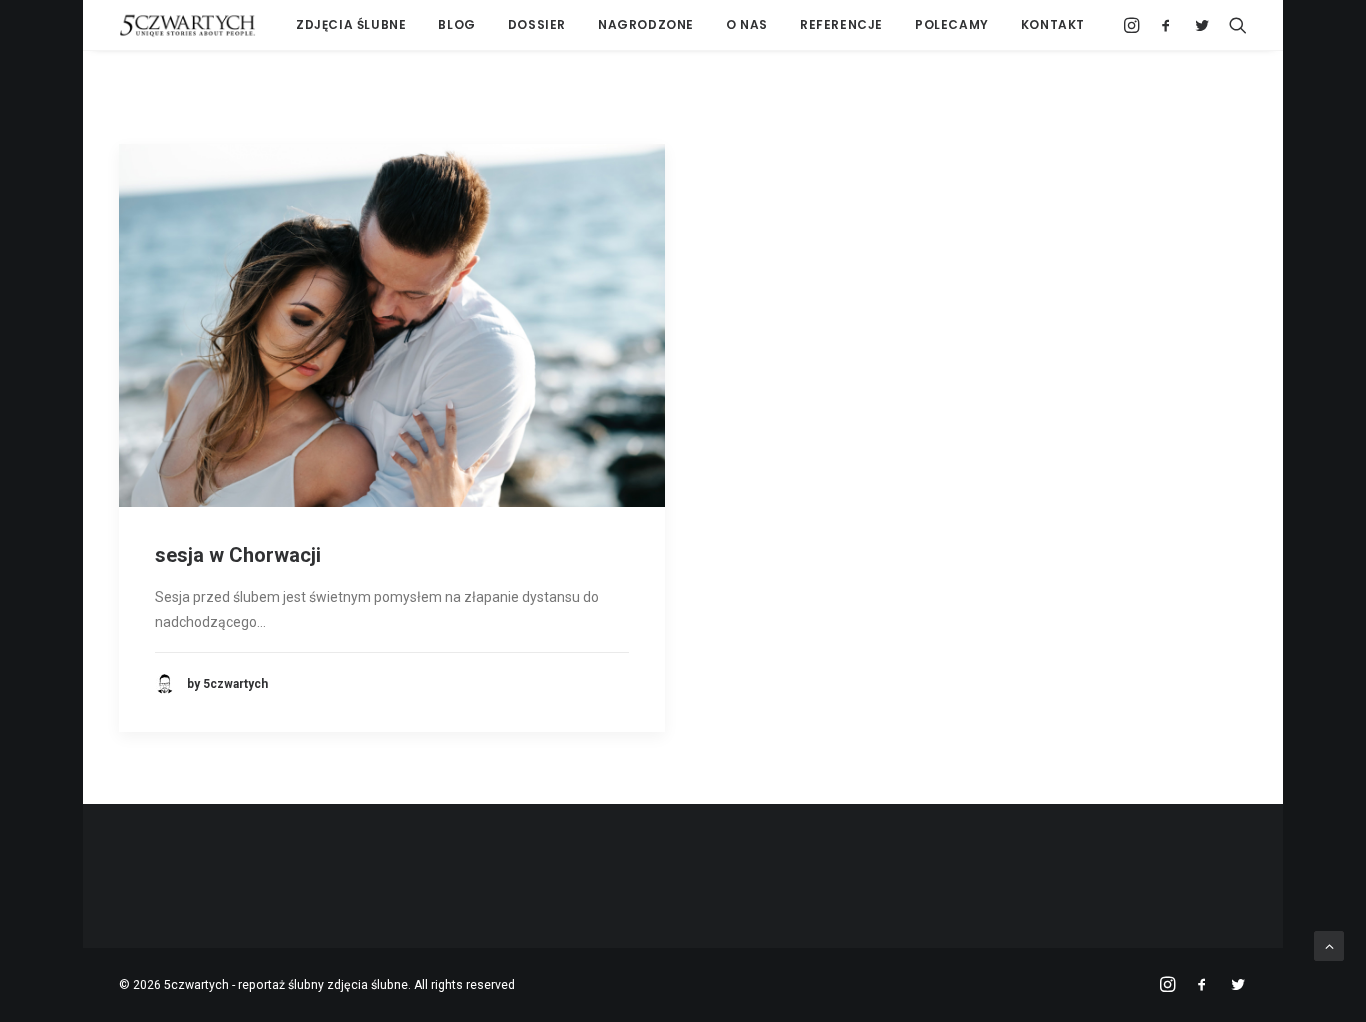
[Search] (1233, 25)
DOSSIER (537, 24)
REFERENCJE (841, 24)
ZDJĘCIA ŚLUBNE (351, 24)
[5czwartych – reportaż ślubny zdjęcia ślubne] (187, 25)
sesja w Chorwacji (238, 555)
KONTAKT (1053, 24)
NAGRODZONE (646, 24)
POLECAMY (952, 24)
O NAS (747, 24)
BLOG (456, 24)
